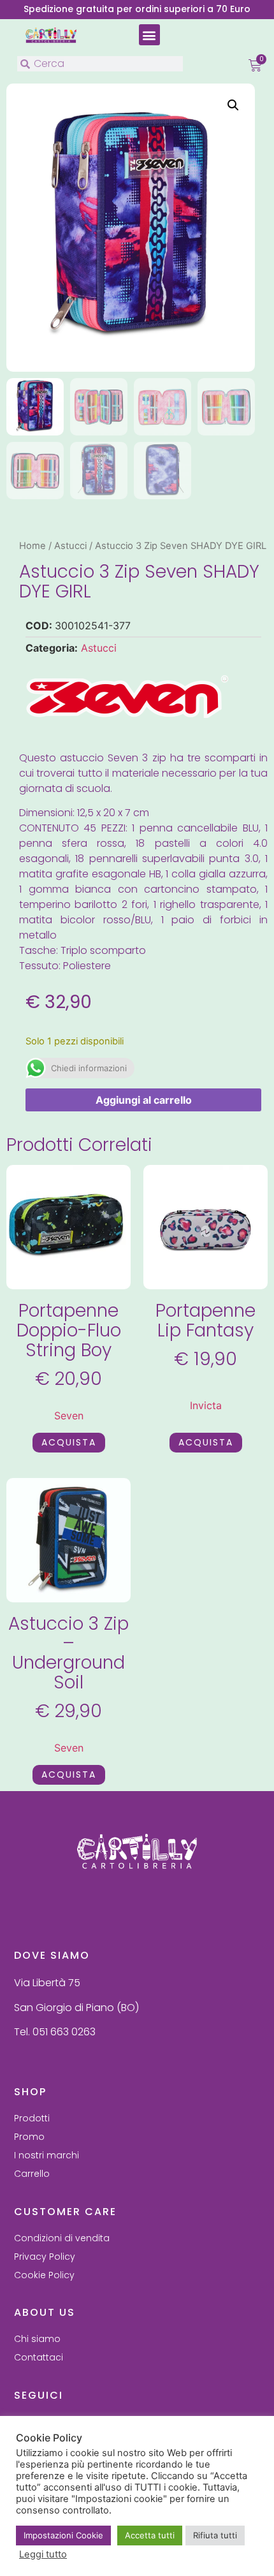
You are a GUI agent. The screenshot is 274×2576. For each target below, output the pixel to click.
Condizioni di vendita (62, 2238)
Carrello (32, 2174)
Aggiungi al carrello (144, 1100)
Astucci (70, 546)
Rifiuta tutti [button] (215, 2535)
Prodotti (32, 2118)
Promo (29, 2137)
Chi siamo (37, 2339)
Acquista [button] (69, 1442)
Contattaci (39, 2357)
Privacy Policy (45, 2257)
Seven (69, 1416)
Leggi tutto (43, 2554)
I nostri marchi (47, 2155)
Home (32, 546)
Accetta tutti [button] (150, 2535)
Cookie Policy (44, 2275)
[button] (149, 35)
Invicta (206, 1405)
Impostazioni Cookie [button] (63, 2535)
